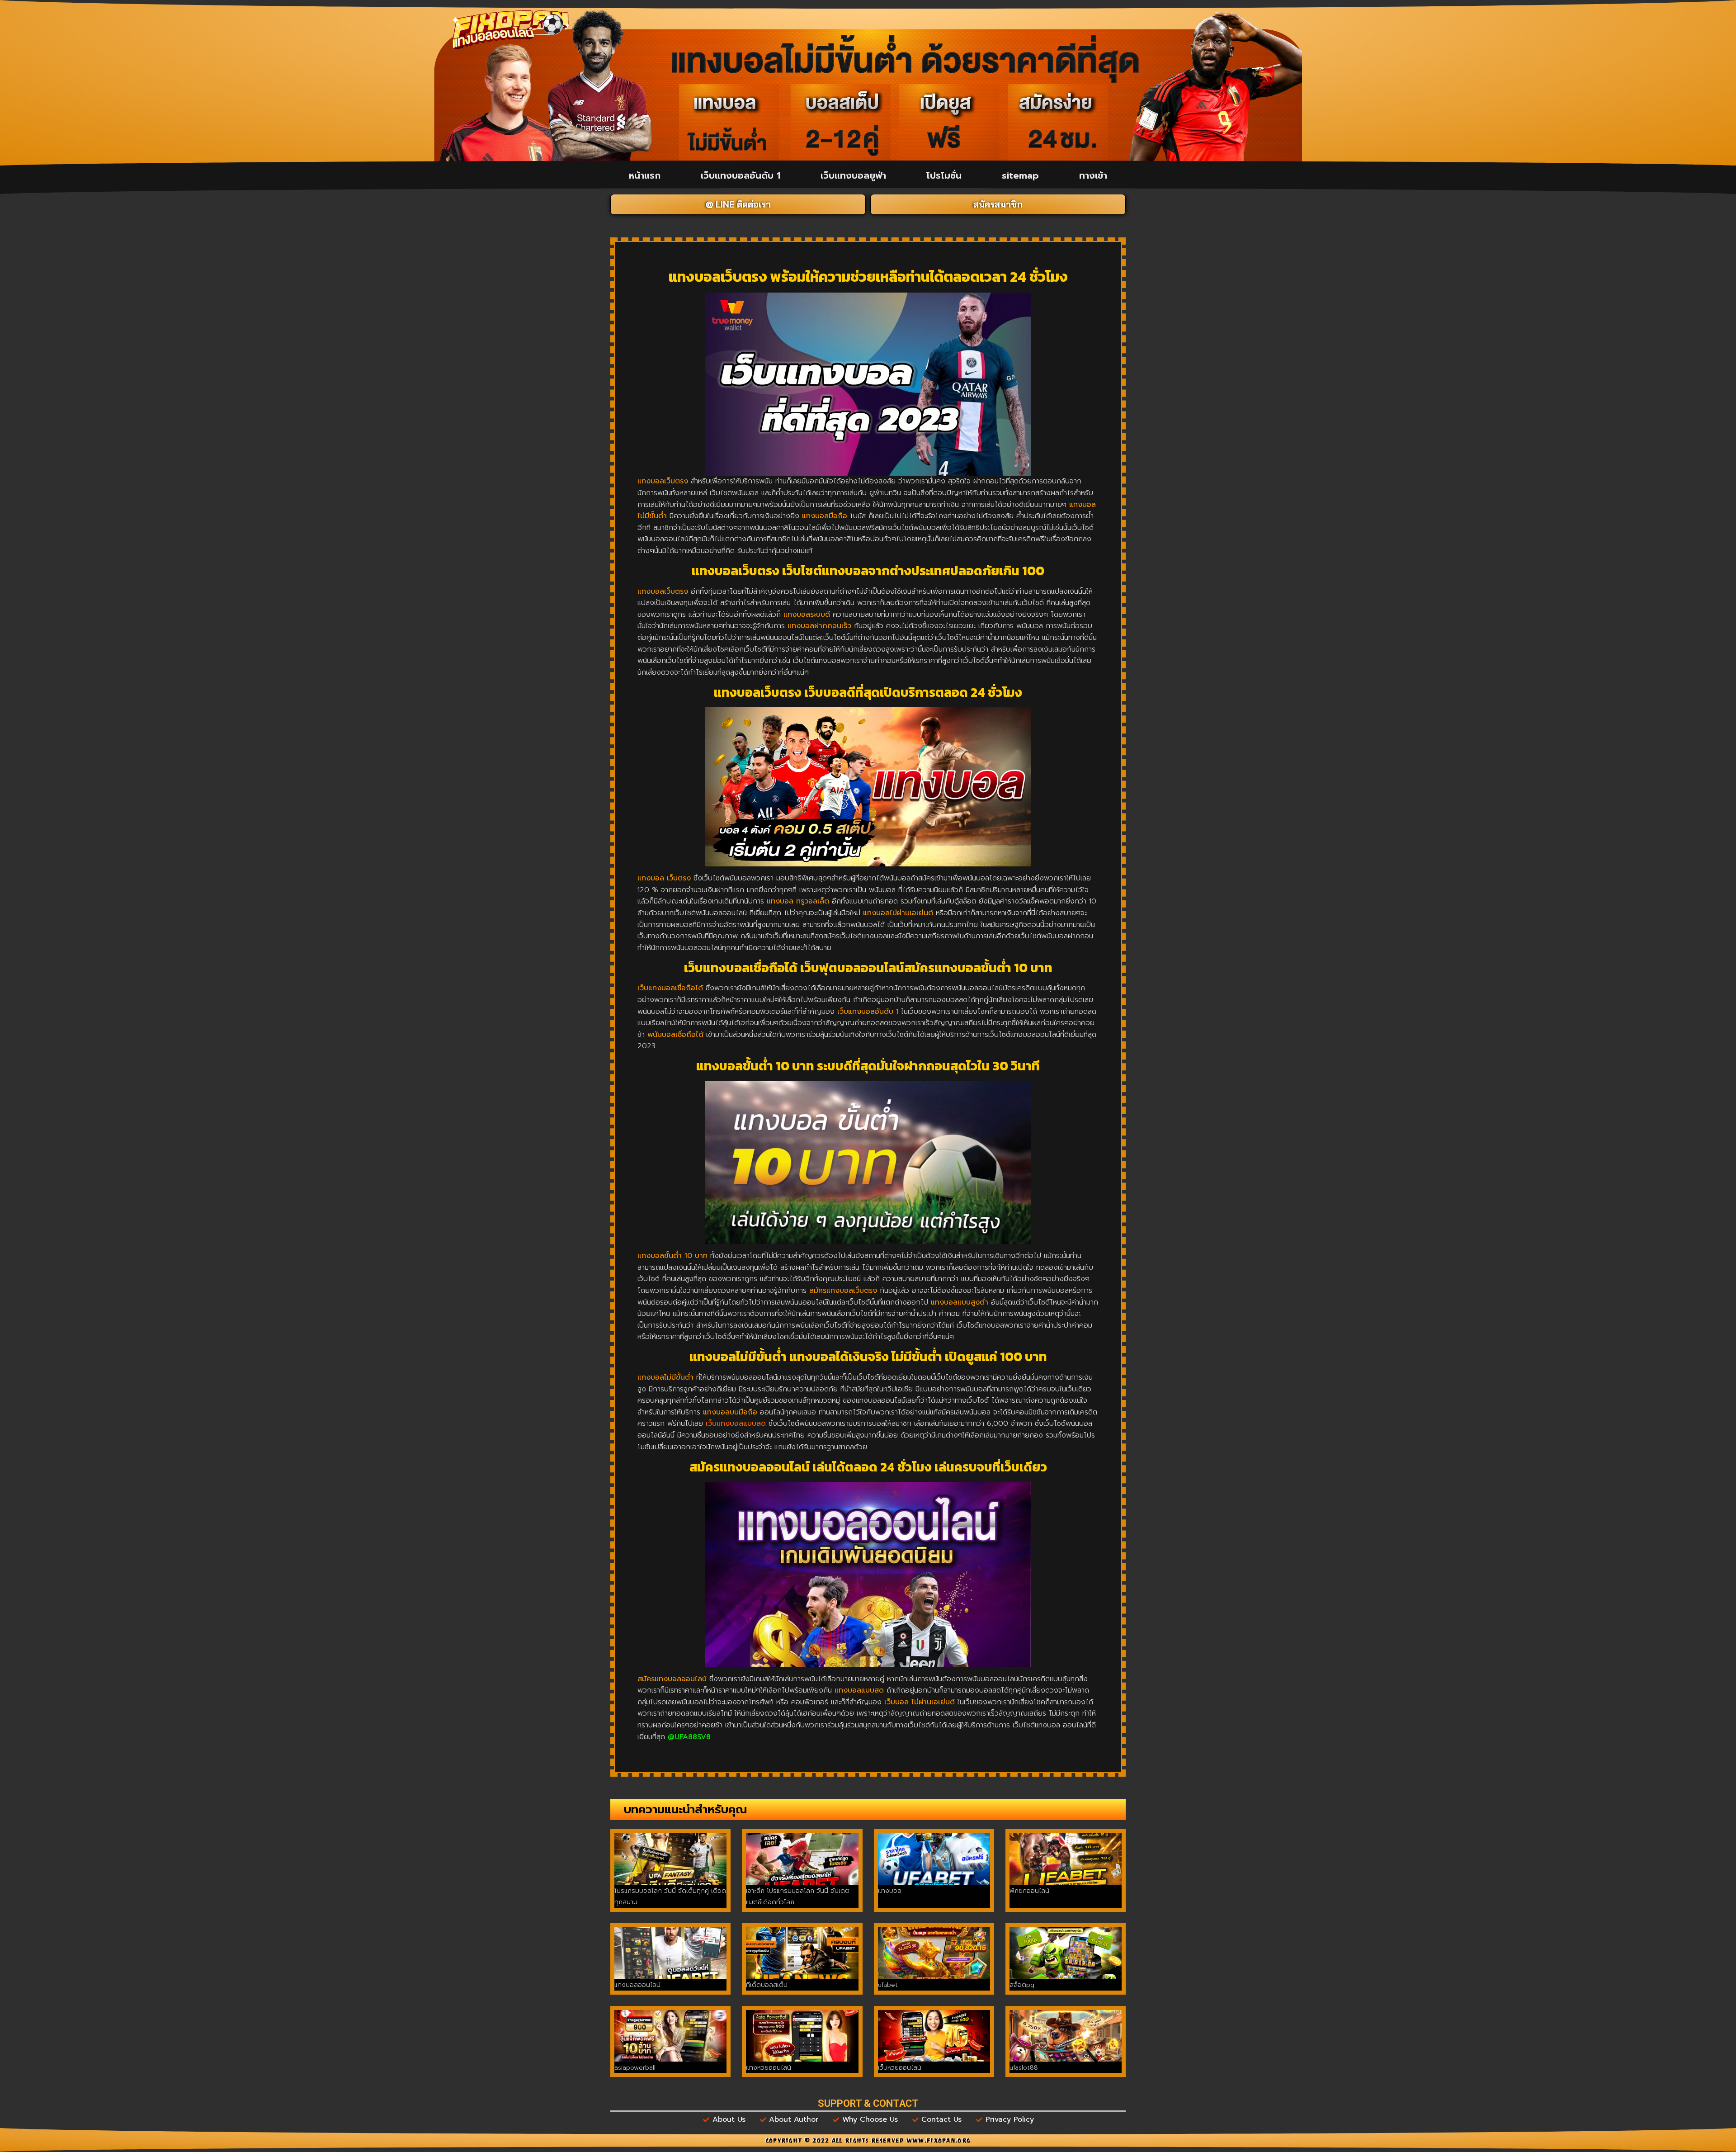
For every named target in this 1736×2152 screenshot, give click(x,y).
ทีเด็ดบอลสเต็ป (767, 1985)
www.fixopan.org (939, 2142)
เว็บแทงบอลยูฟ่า (853, 175)
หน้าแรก (645, 175)
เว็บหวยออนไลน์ (900, 2068)
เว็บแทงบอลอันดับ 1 (741, 175)
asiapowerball (635, 2068)
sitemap (1020, 175)
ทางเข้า (1093, 175)
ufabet (888, 1985)
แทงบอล (890, 1891)
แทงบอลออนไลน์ (637, 1985)
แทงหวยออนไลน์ (769, 2068)
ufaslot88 (1024, 2068)
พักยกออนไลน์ (1029, 1891)
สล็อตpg (1022, 1985)
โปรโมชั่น (944, 175)
